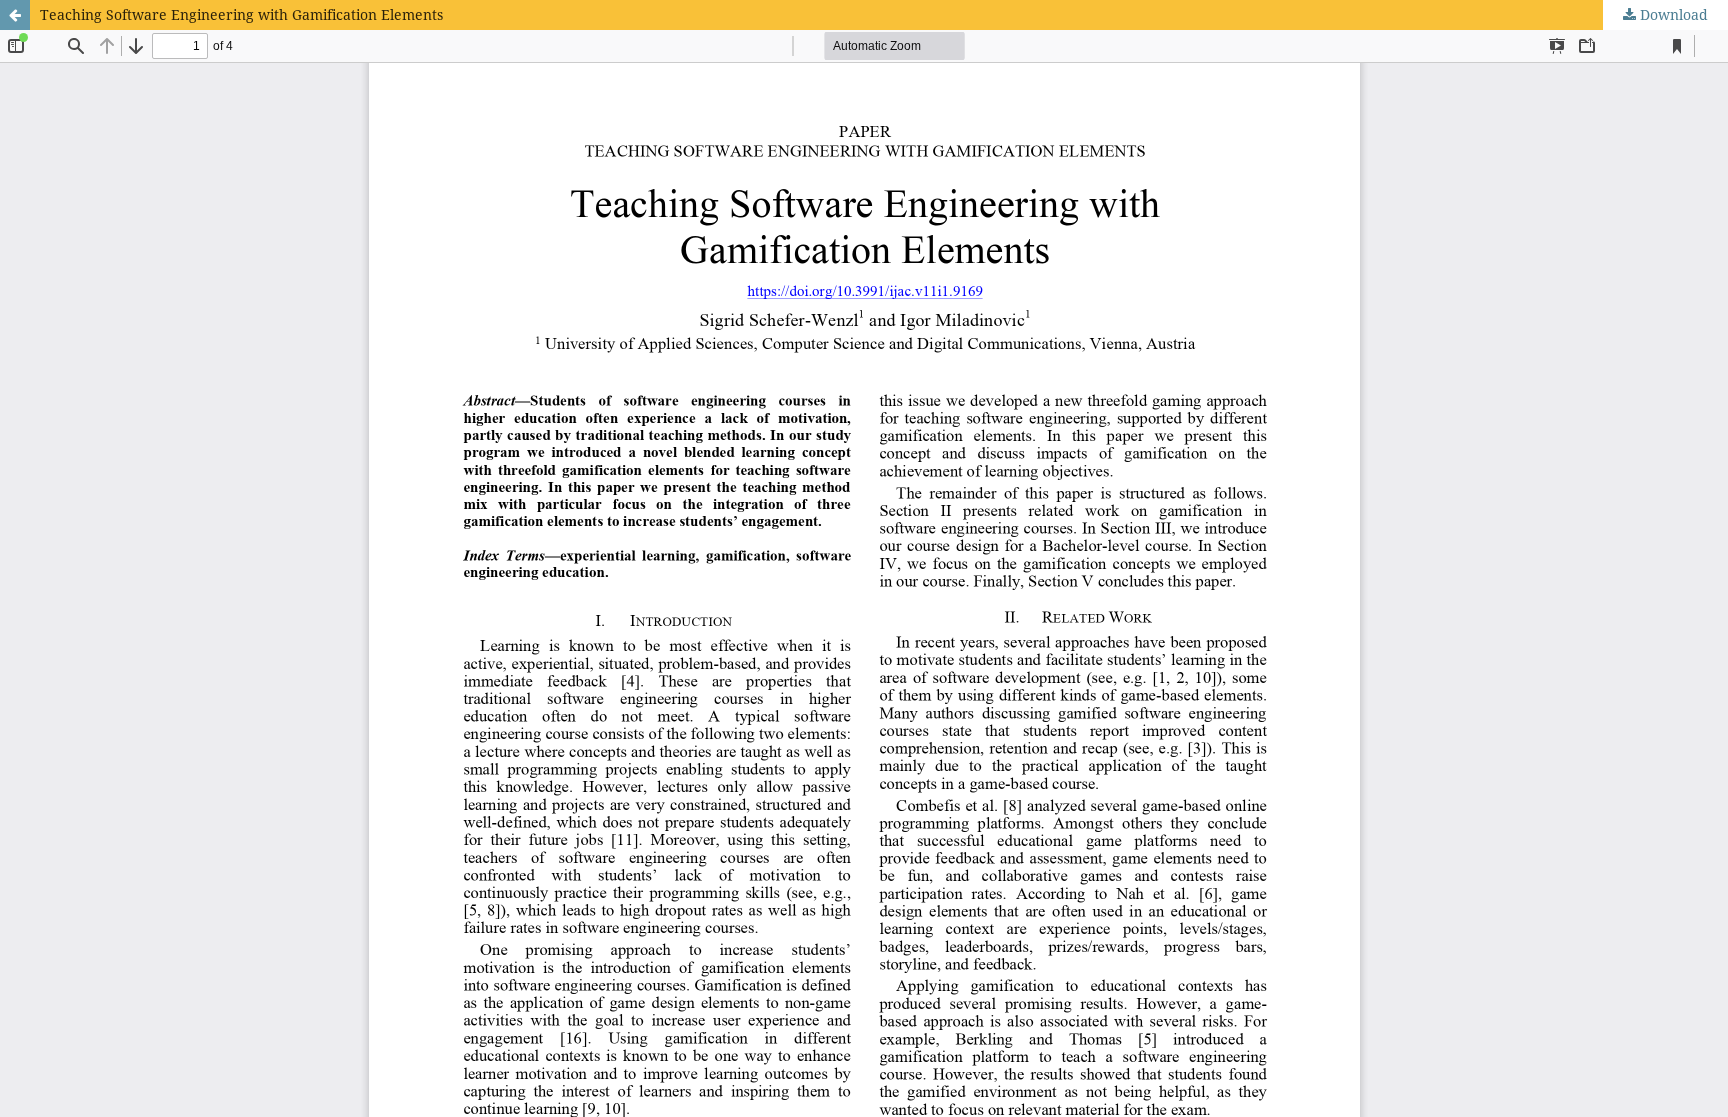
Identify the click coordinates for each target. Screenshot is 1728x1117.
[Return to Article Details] (15, 15)
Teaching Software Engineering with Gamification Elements (241, 14)
